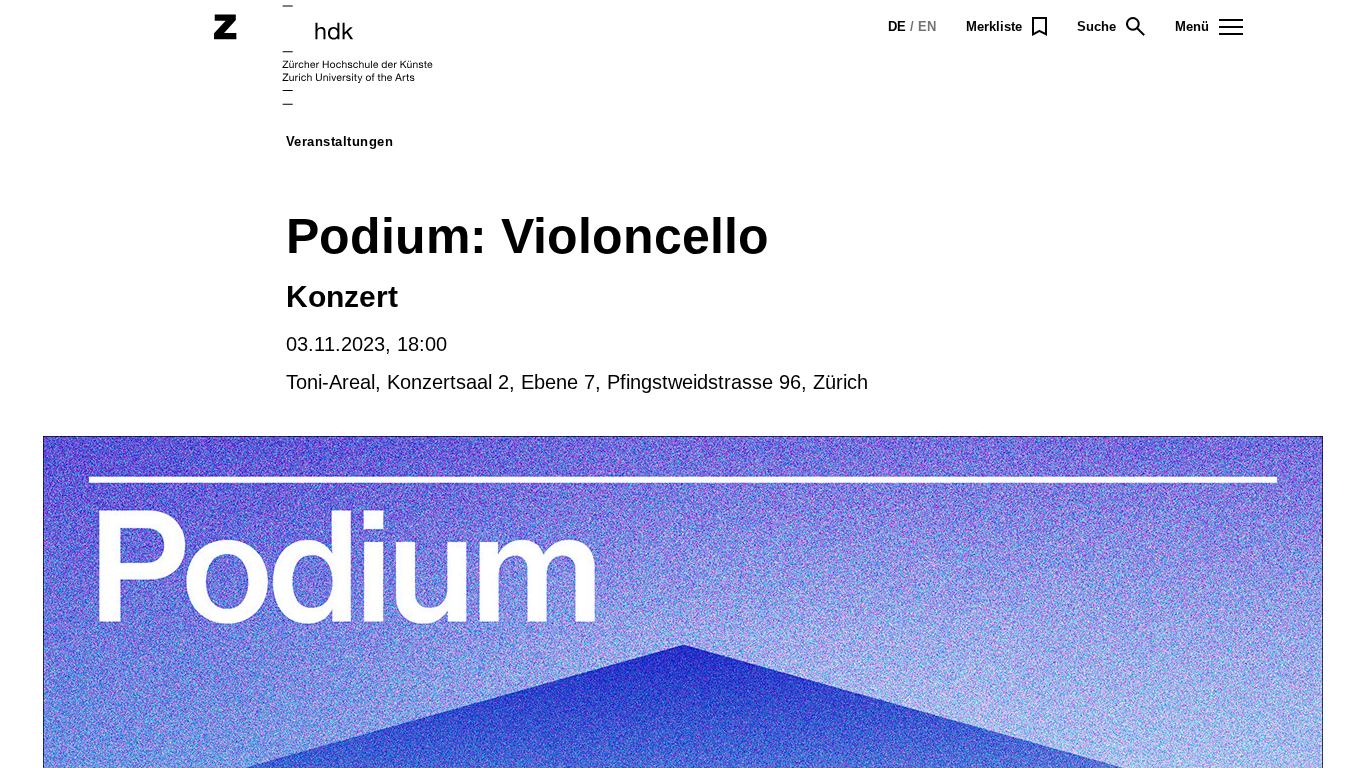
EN (927, 26)
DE (897, 26)
